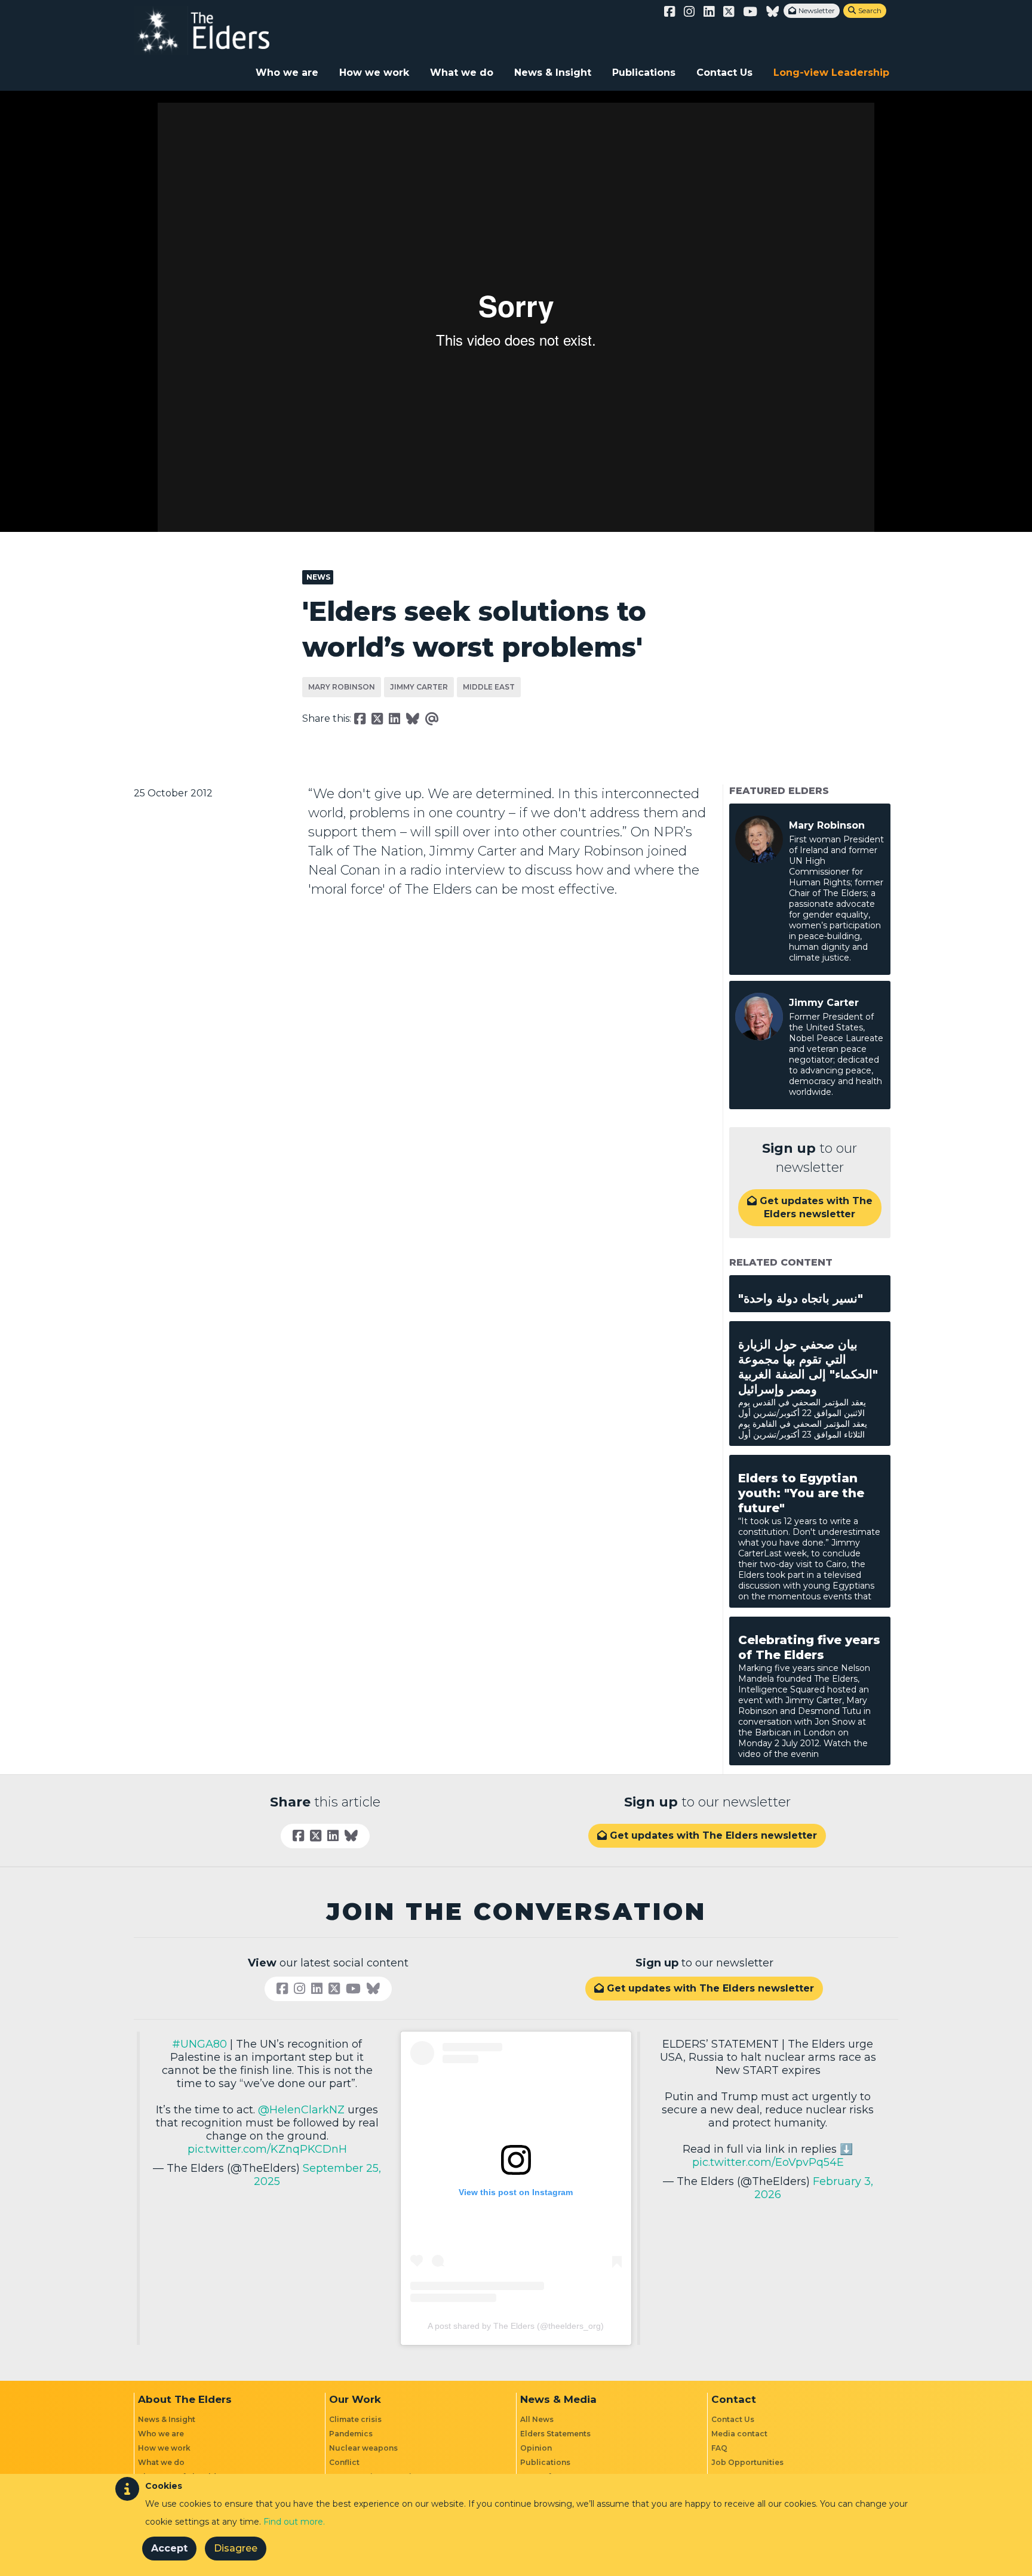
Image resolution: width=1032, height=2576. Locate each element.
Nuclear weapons (363, 2448)
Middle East (489, 687)
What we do (462, 73)
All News (537, 2419)
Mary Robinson (342, 687)
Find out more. (294, 2522)
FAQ (719, 2448)
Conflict (344, 2462)
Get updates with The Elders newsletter (810, 1207)
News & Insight (553, 73)
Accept (169, 2548)
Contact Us (724, 73)
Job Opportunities (747, 2462)
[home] (214, 30)
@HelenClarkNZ (301, 2110)
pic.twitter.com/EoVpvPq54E (768, 2162)
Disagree (236, 2548)
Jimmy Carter (419, 687)
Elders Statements (555, 2434)
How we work (374, 73)
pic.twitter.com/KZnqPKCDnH (267, 2149)
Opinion (536, 2448)
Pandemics (351, 2434)
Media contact (739, 2434)
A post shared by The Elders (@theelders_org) (516, 2326)
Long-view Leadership (831, 73)
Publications (644, 73)
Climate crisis (355, 2419)
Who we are (287, 73)
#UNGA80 (199, 2044)
